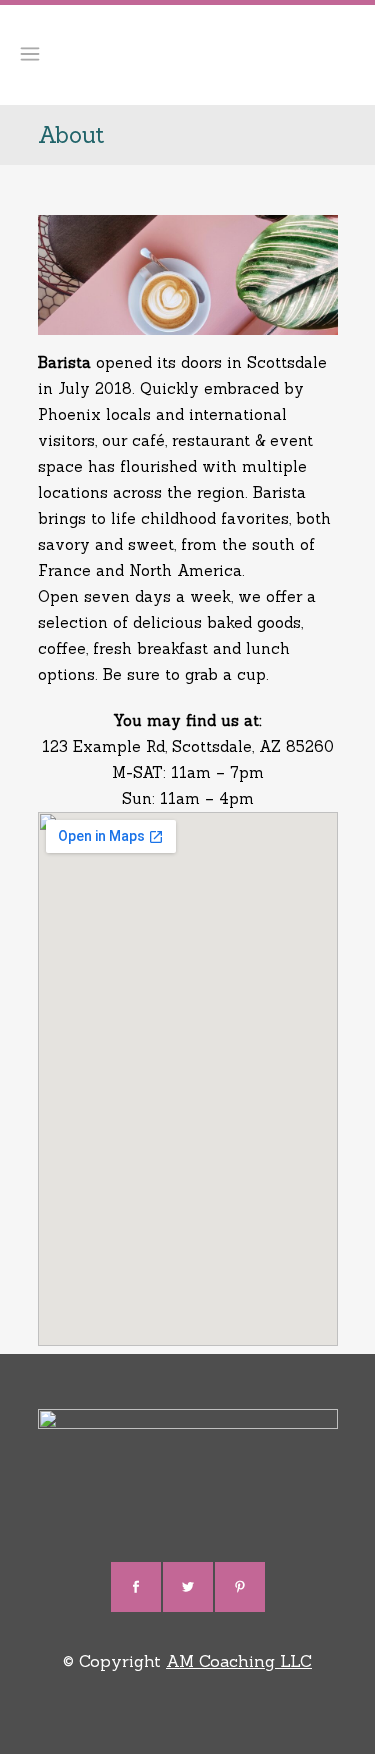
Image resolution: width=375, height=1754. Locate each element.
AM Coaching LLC (239, 1661)
